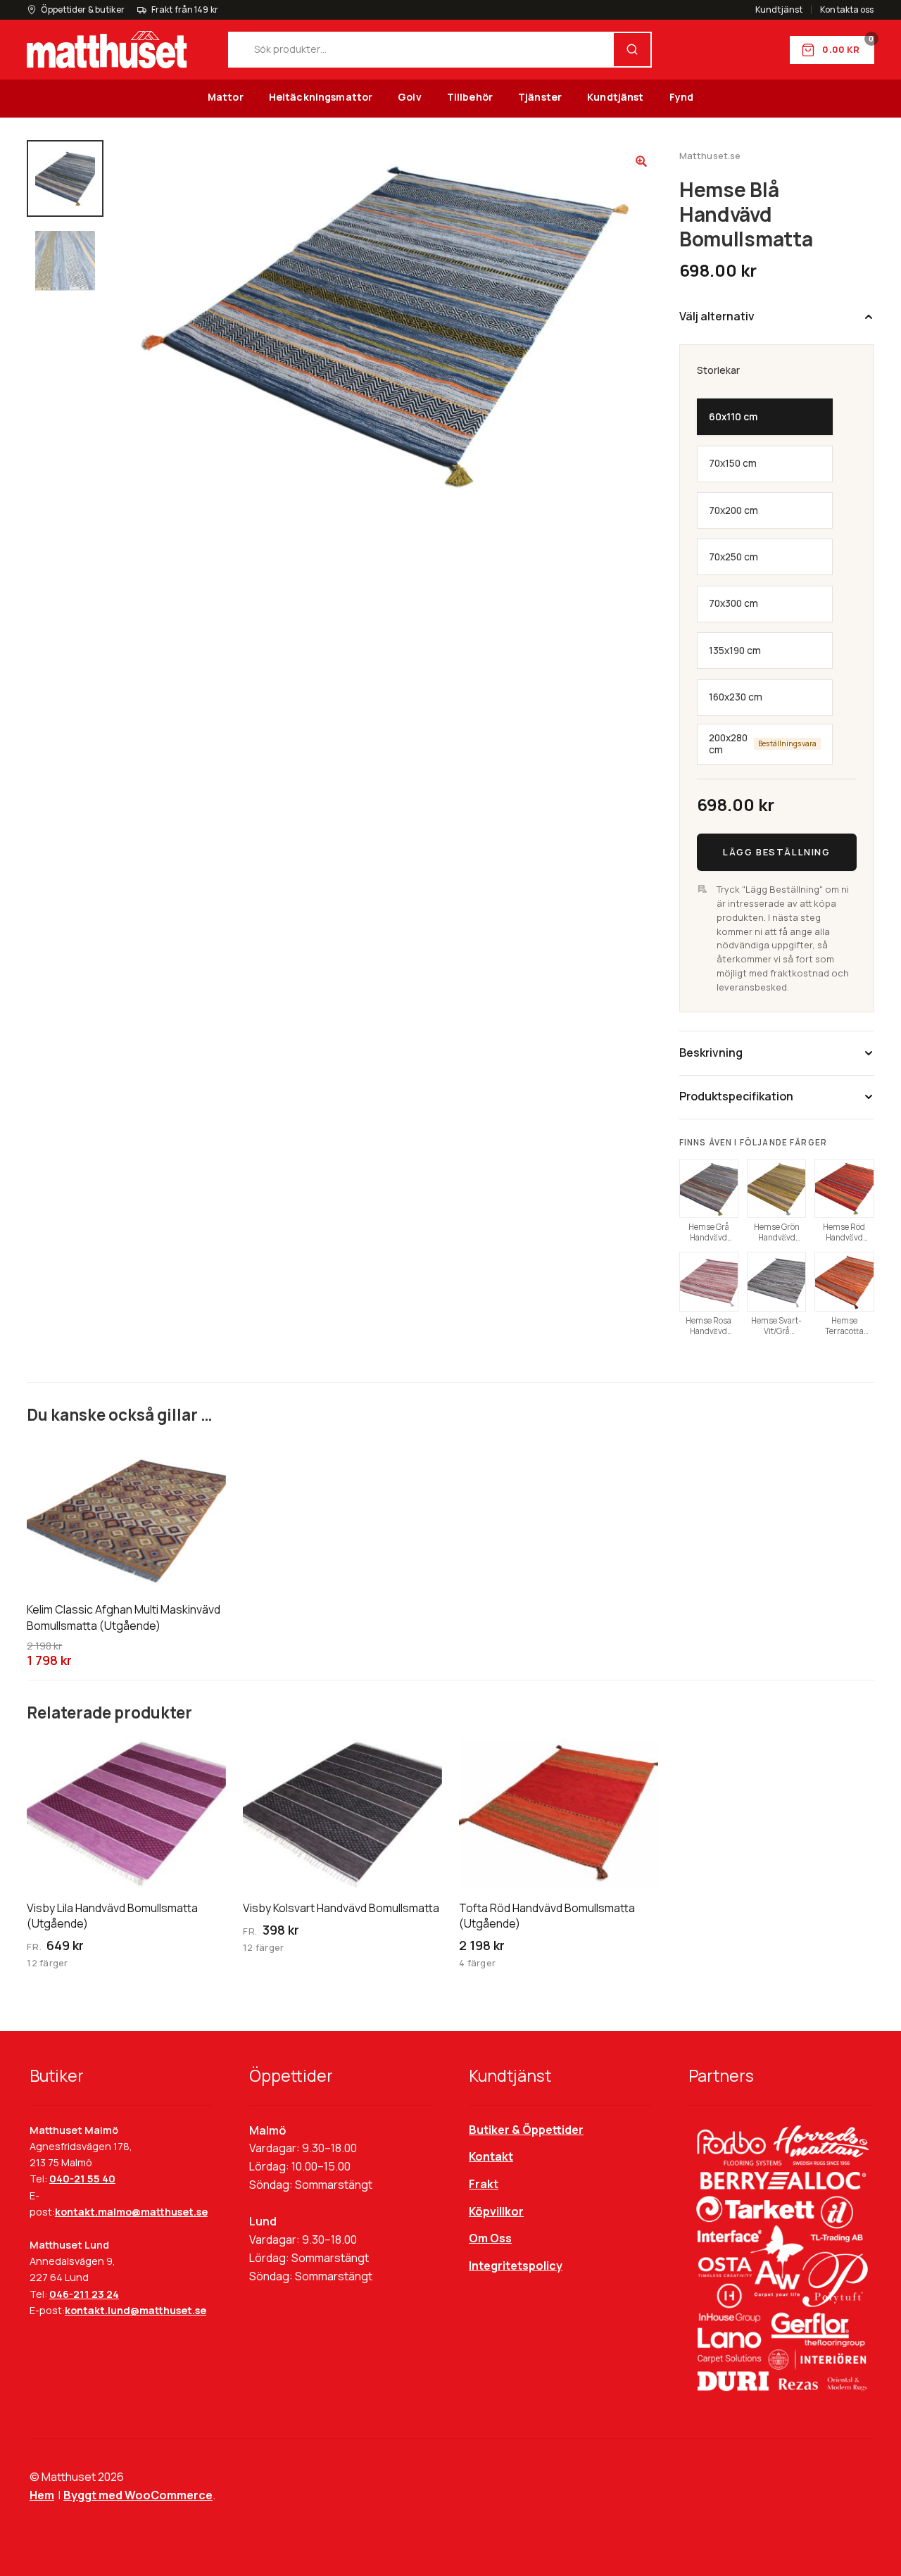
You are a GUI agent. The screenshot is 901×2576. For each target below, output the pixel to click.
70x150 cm (733, 463)
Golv (410, 97)
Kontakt (491, 2156)
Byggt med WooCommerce (138, 2495)
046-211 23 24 (84, 2294)
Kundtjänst (779, 10)
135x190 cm (735, 650)
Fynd (682, 97)
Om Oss (490, 2238)
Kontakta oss (847, 10)
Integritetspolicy (516, 2266)
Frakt (484, 2184)
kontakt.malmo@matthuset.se (131, 2212)
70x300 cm (733, 603)
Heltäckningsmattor (321, 97)
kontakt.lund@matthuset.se (136, 2310)
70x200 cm (733, 510)
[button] (641, 161)
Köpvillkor (496, 2211)
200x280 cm (763, 743)
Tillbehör (470, 97)
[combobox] (422, 50)
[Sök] (632, 50)
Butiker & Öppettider (526, 2130)
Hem (42, 2495)
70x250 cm (733, 557)
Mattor (226, 97)
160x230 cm (736, 697)
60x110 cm (733, 417)
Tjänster (540, 97)
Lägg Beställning (776, 851)
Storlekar (718, 370)
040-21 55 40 (82, 2179)
